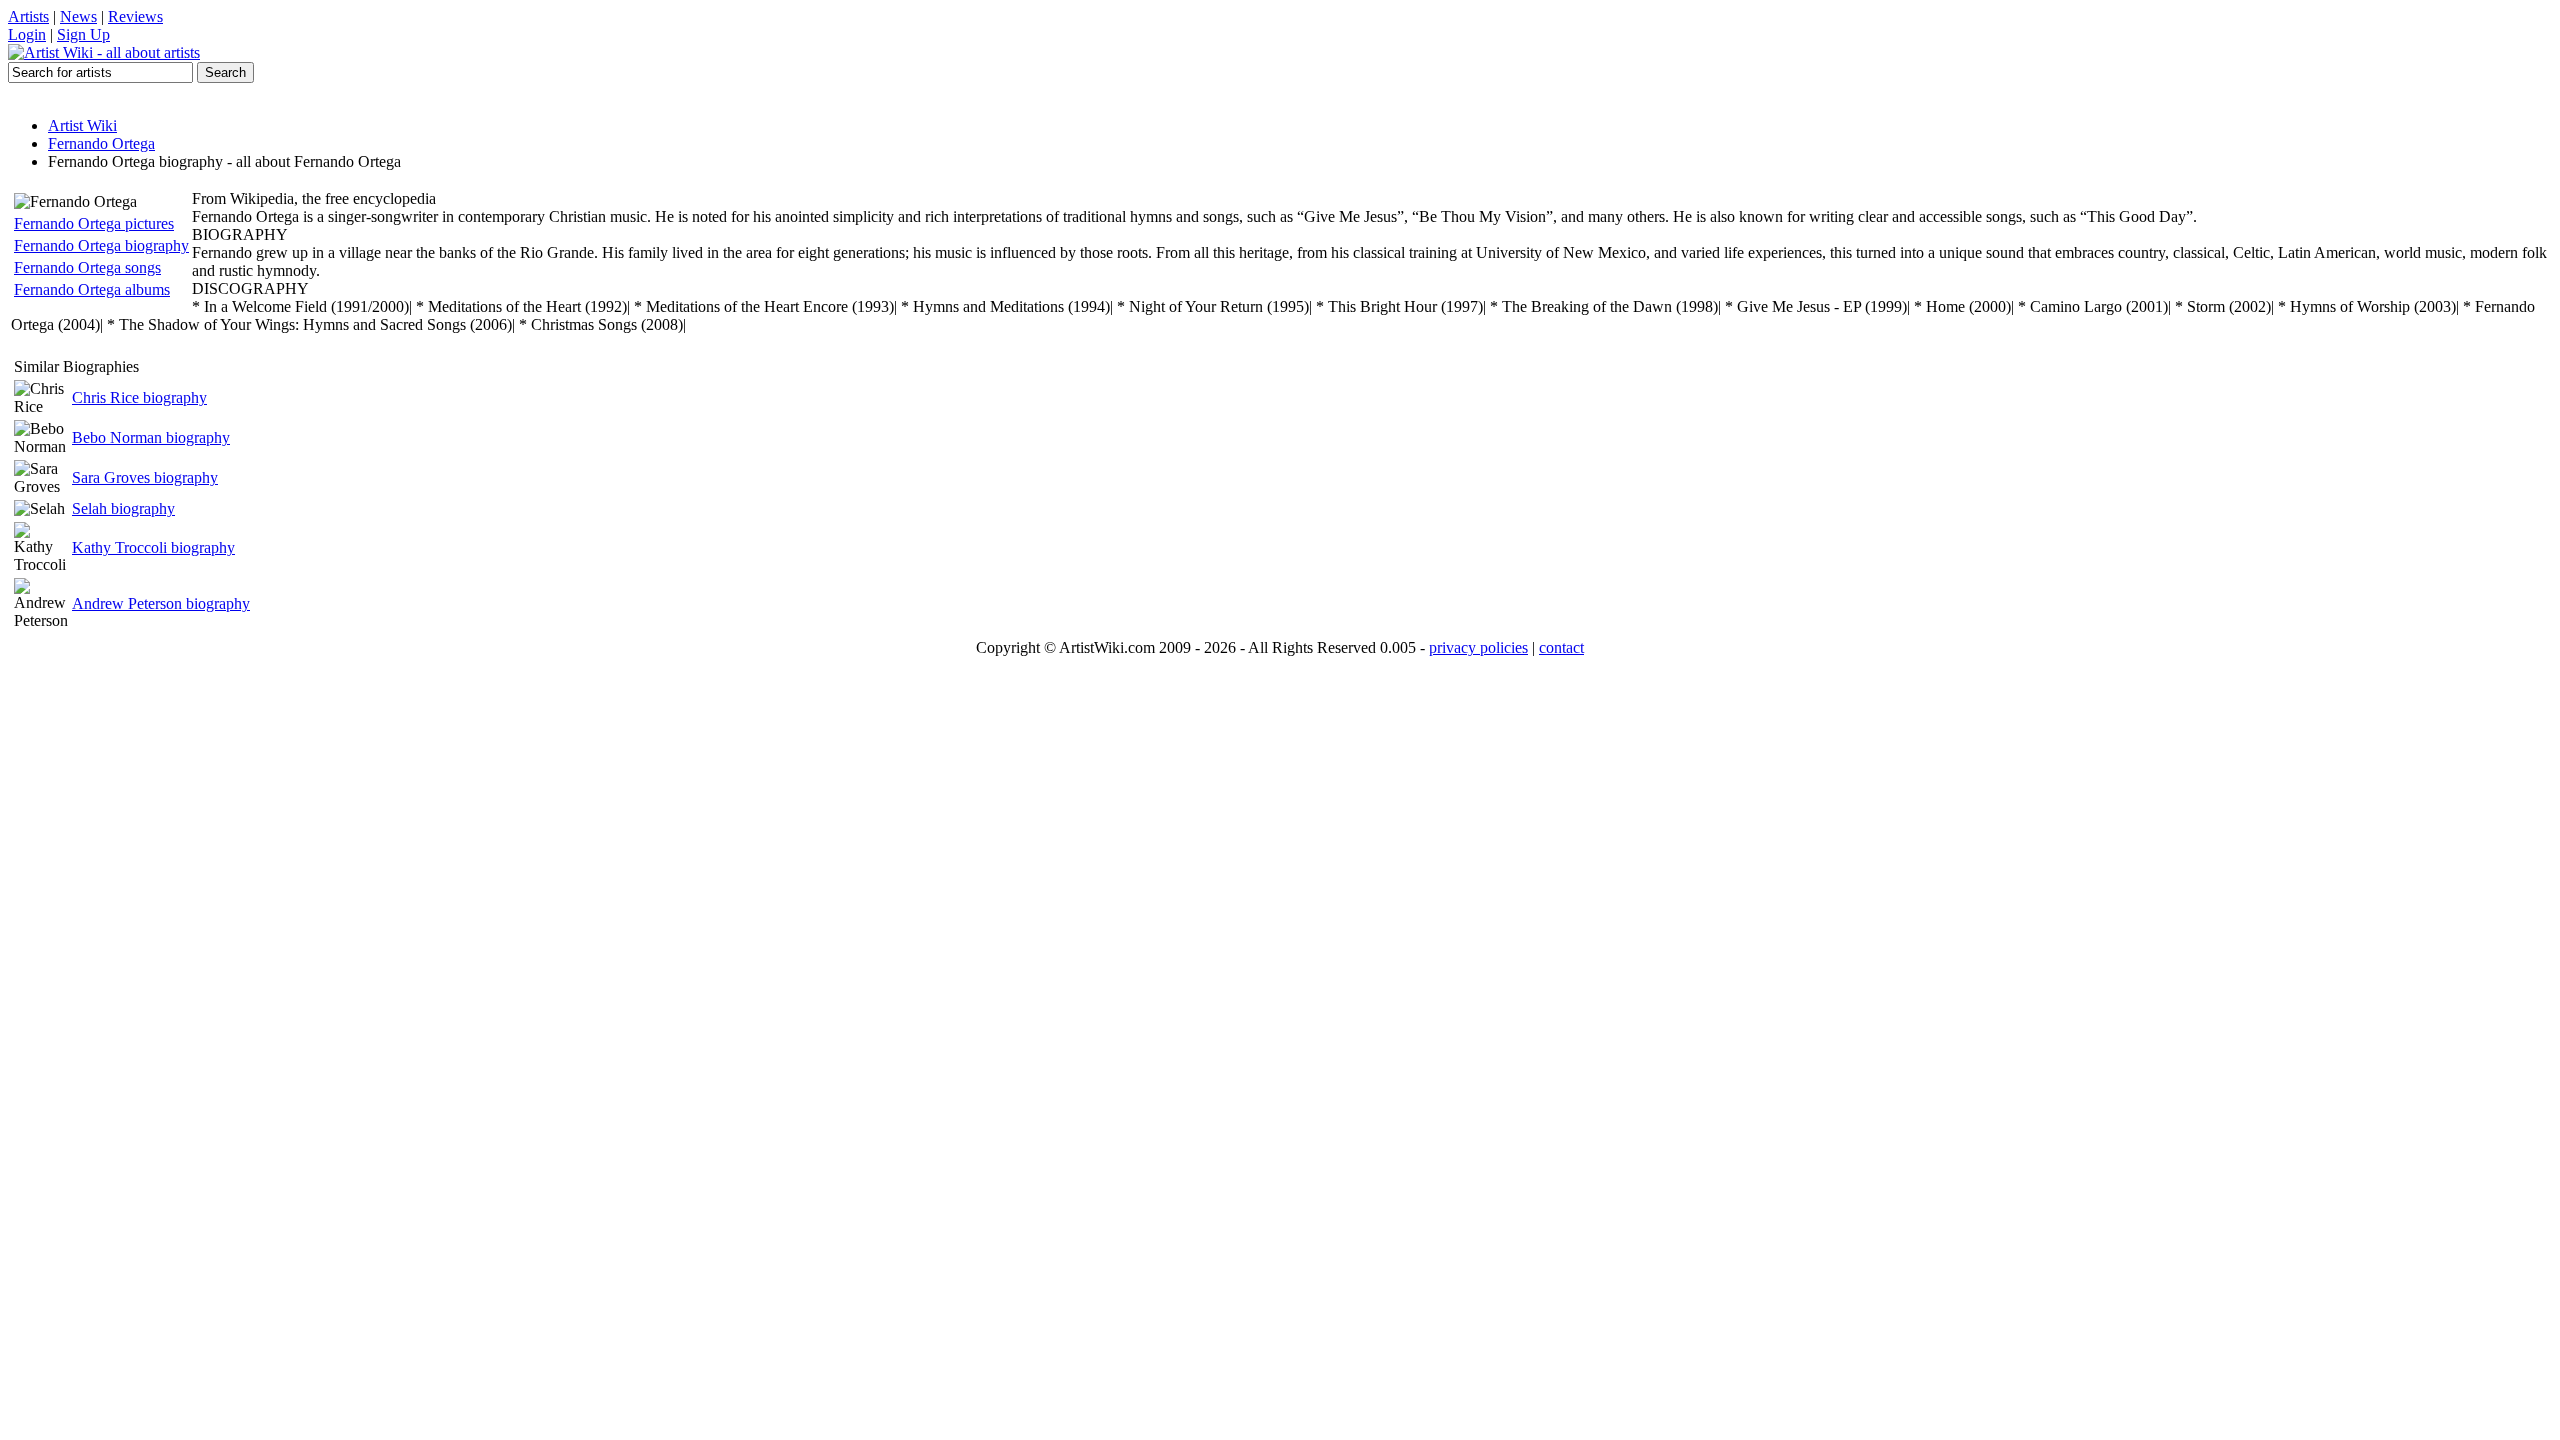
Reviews (135, 16)
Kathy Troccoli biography (153, 547)
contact (1561, 647)
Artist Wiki (82, 125)
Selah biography (123, 508)
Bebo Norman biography (151, 437)
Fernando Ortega (101, 143)
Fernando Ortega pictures (94, 223)
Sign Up (83, 34)
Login (27, 34)
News (78, 16)
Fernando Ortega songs (87, 267)
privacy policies (1478, 647)
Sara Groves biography (145, 477)
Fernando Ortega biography (101, 245)
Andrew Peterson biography (161, 603)
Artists (28, 16)
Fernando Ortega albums (92, 289)
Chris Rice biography (139, 397)
